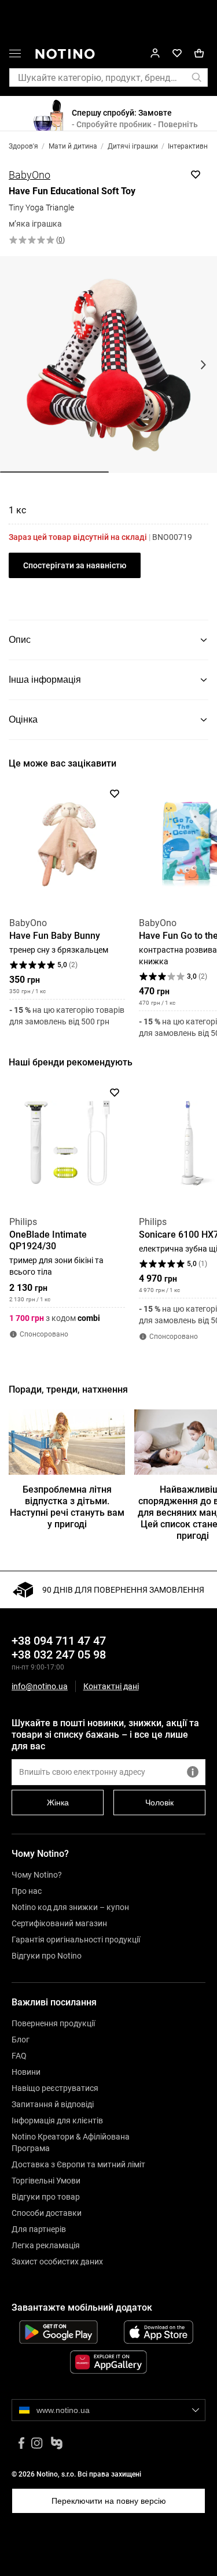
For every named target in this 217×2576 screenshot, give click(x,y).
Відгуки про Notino (47, 1956)
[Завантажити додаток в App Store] (159, 2332)
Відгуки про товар (46, 2197)
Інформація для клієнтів (57, 2120)
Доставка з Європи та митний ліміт (78, 2164)
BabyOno (30, 175)
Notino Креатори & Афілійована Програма (71, 2142)
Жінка (58, 1803)
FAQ (19, 2056)
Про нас (27, 1891)
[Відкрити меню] (15, 55)
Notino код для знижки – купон (70, 1907)
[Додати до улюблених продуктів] (196, 175)
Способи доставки (47, 2213)
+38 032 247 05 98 (59, 1655)
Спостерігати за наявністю (75, 565)
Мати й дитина (73, 146)
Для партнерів (39, 2229)
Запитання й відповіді (53, 2104)
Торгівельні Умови (46, 2181)
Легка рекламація (46, 2245)
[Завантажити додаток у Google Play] (58, 2332)
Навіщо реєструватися (55, 2088)
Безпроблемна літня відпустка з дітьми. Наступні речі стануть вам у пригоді (67, 1507)
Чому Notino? (37, 1875)
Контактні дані (111, 1687)
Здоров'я (23, 146)
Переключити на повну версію (109, 2501)
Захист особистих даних (57, 2262)
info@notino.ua (40, 1686)
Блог (21, 2040)
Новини (26, 2072)
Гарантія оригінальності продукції (76, 1940)
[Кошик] (199, 53)
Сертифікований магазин (59, 1923)
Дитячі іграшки (133, 146)
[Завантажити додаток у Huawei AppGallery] (108, 2362)
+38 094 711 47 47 (59, 1641)
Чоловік (159, 1803)
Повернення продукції (53, 2023)
